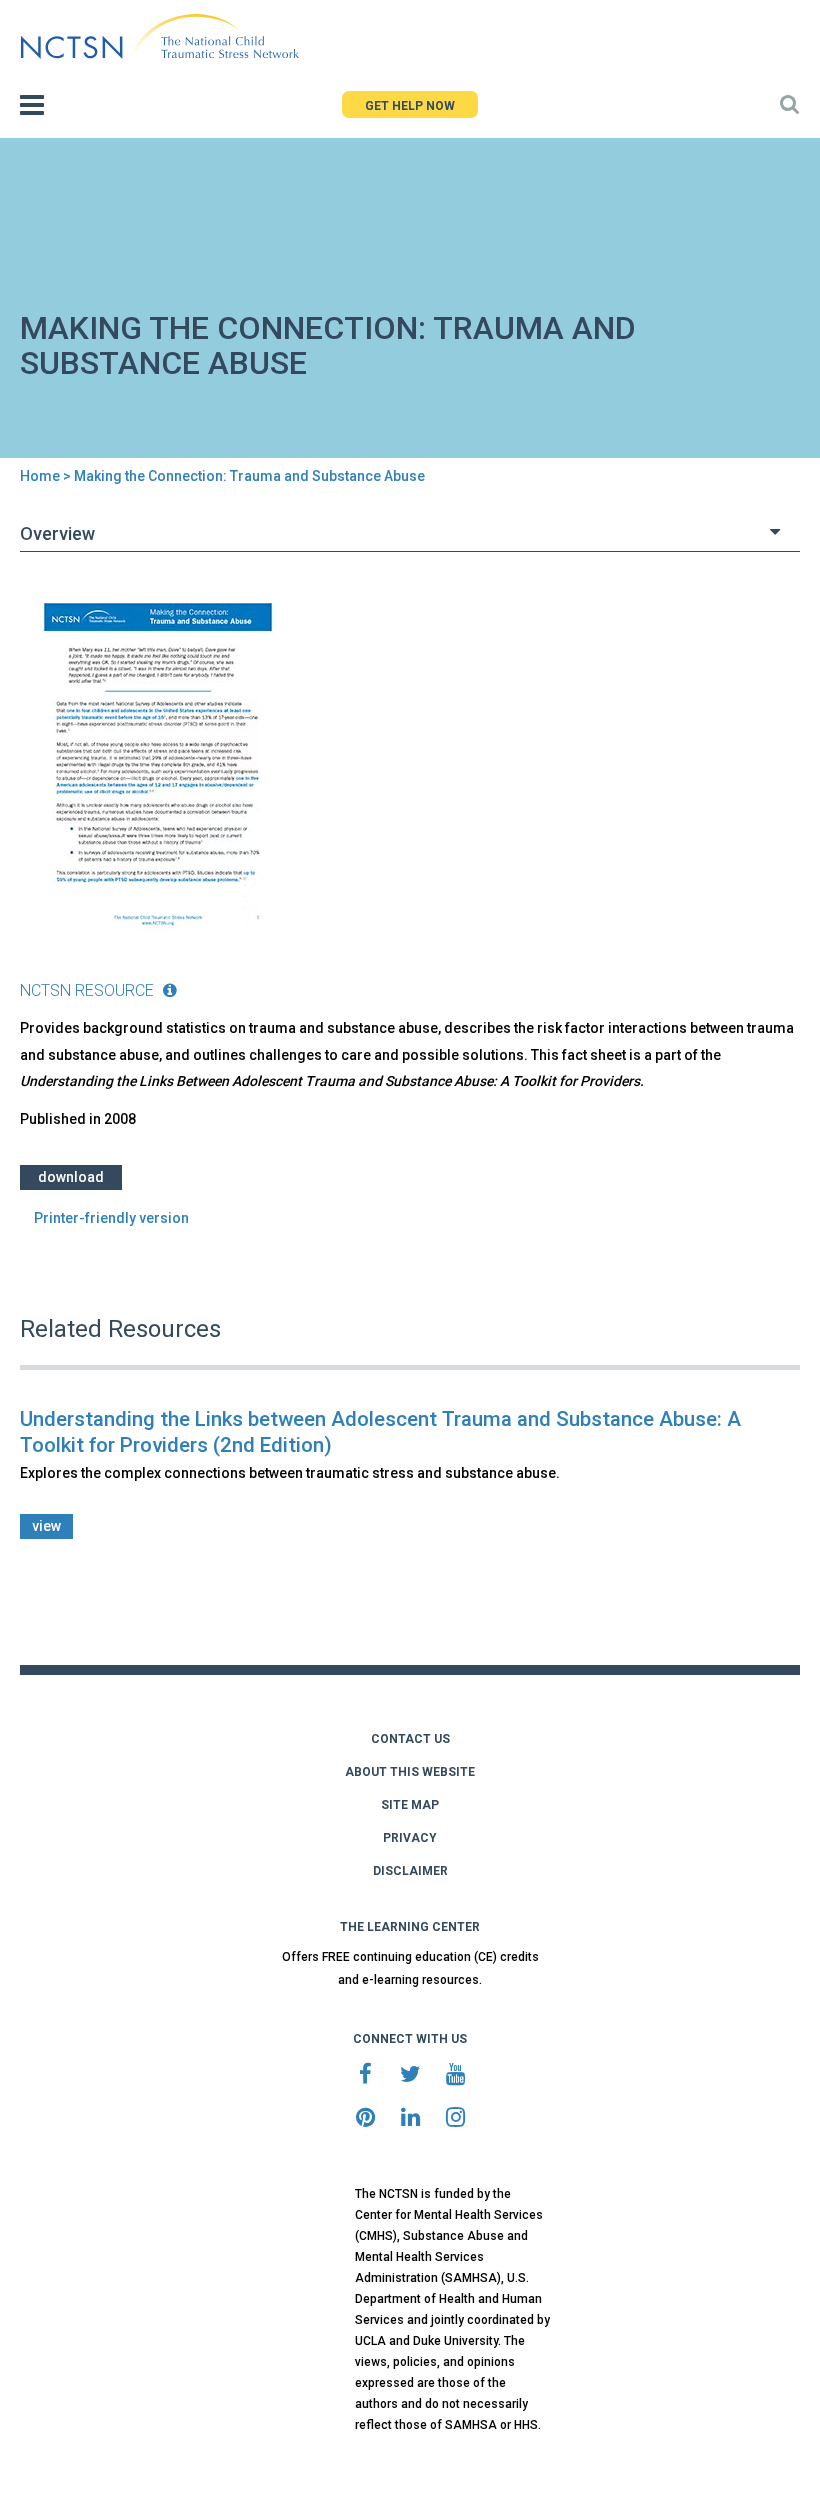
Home (40, 476)
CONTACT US (410, 1739)
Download (71, 1177)
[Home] (159, 37)
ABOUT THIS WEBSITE (410, 1772)
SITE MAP (410, 1805)
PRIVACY (410, 1838)
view (46, 1526)
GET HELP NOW (410, 106)
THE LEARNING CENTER (410, 1927)
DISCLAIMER (410, 1871)
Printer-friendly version (111, 1218)
